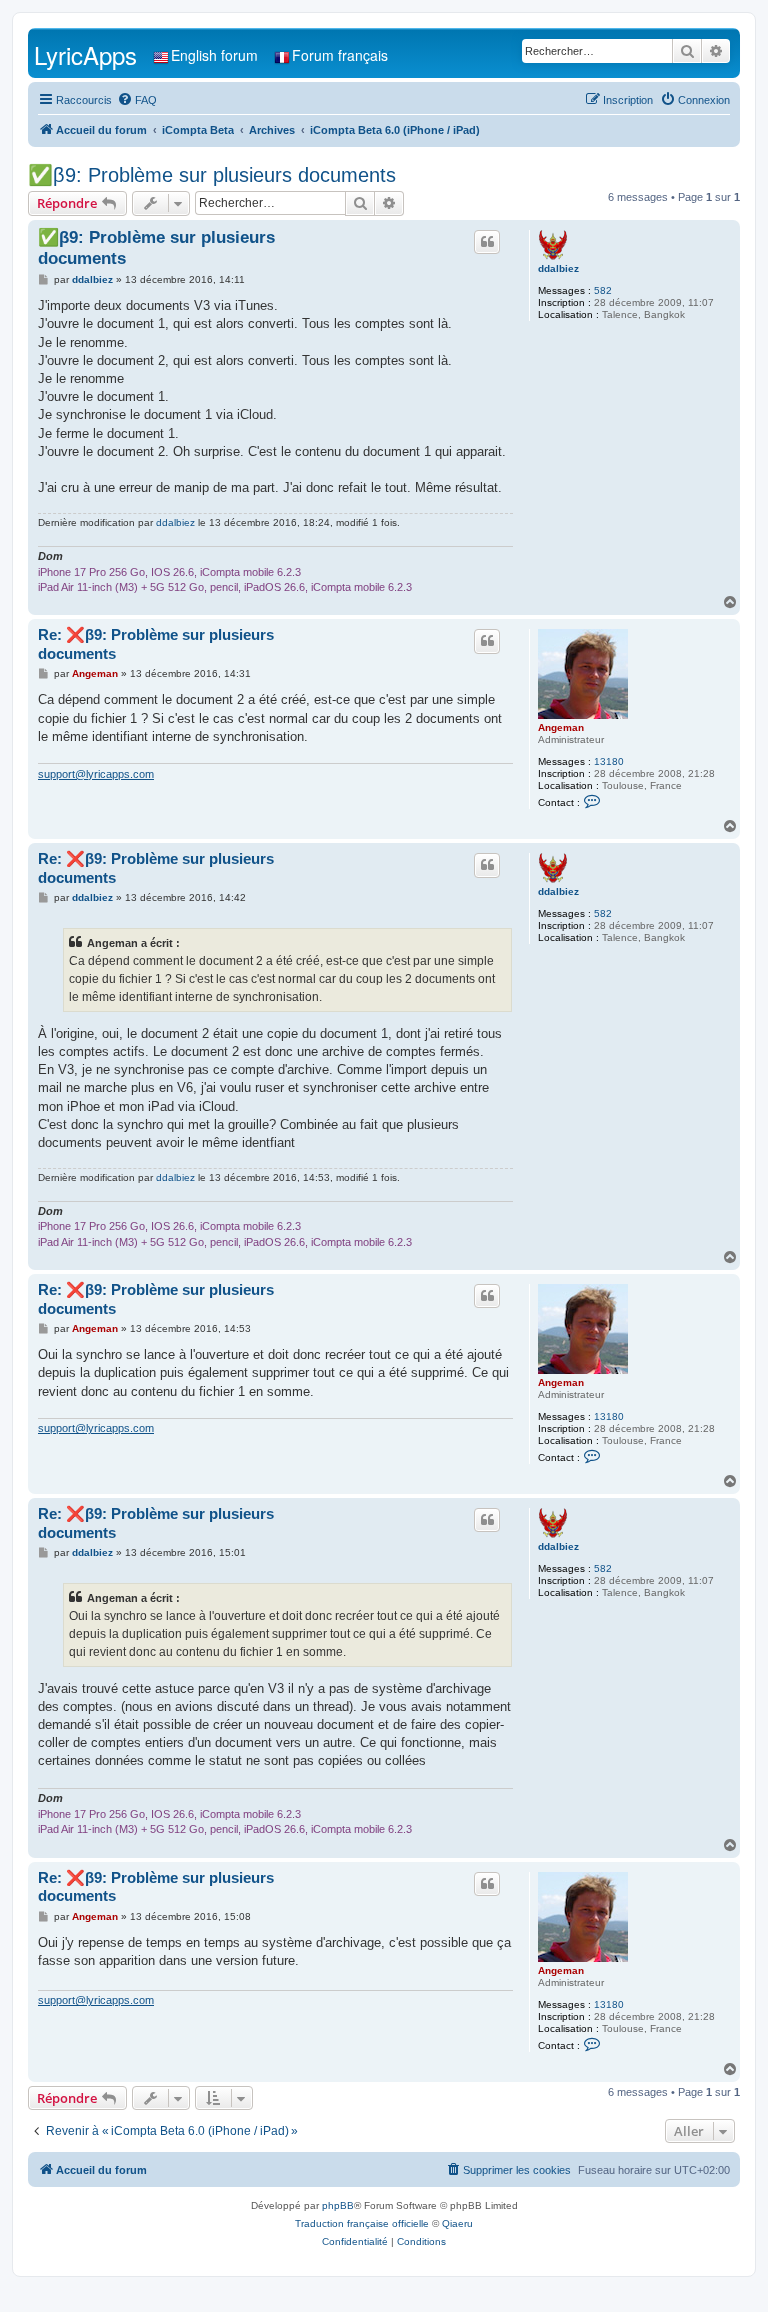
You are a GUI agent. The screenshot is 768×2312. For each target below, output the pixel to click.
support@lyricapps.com (96, 774)
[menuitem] (137, 100)
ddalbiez (558, 268)
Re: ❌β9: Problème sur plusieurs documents (156, 644)
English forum (214, 55)
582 (603, 290)
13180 (609, 761)
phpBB (338, 2205)
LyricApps (85, 54)
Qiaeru (457, 2223)
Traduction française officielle (362, 2223)
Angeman (561, 727)
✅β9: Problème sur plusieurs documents (212, 175)
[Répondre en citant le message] (487, 242)
